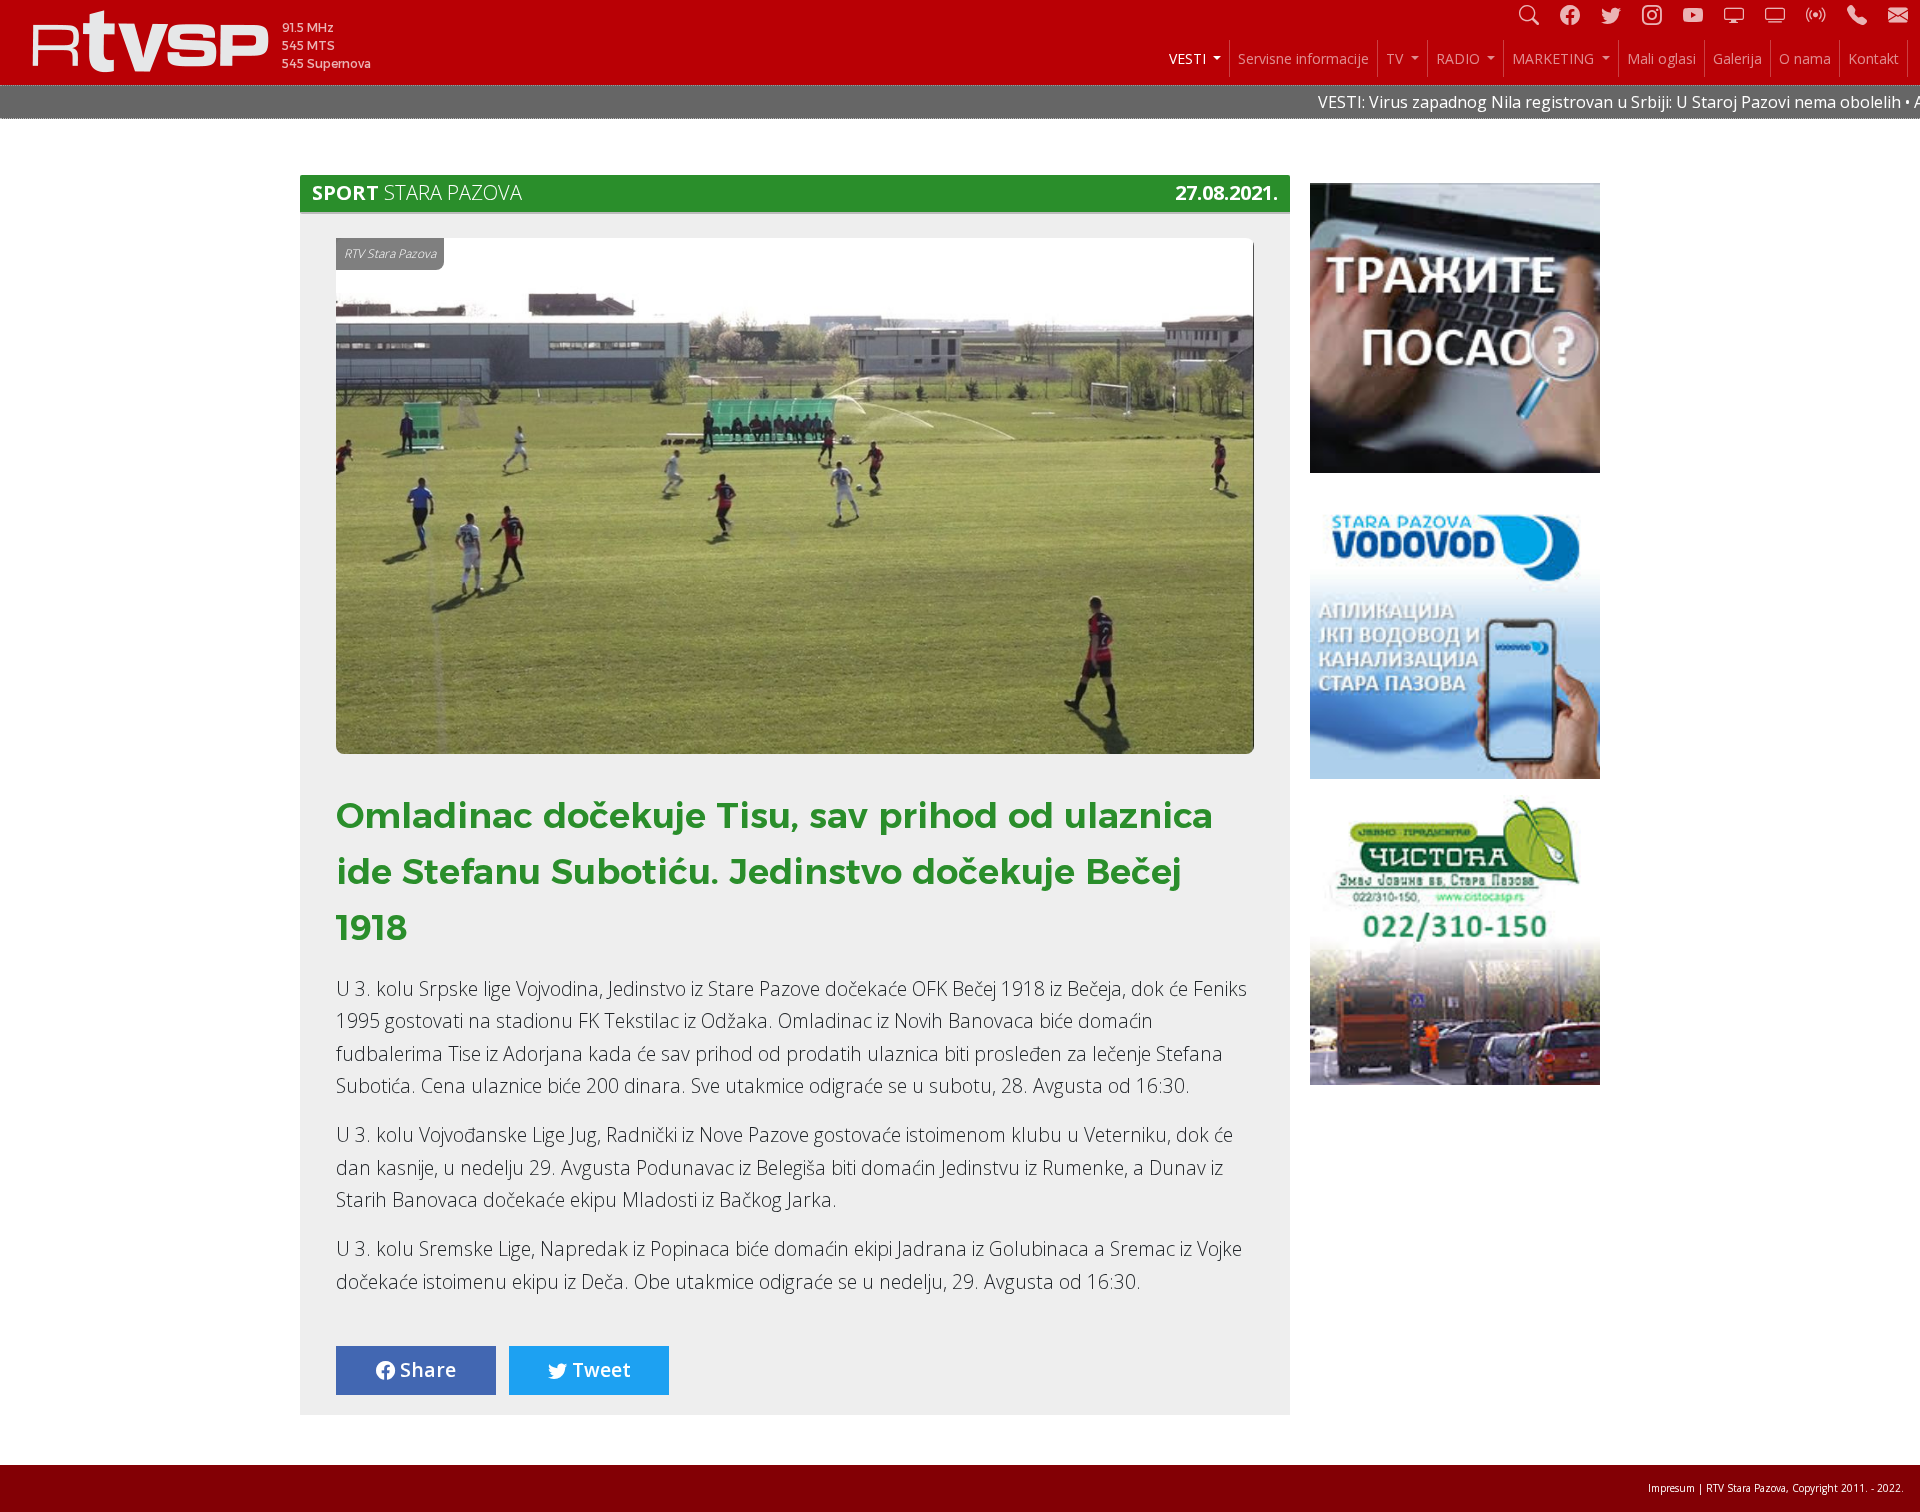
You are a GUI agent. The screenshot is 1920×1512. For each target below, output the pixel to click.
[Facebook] (1578, 14)
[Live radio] (1824, 14)
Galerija (1737, 58)
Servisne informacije (1303, 58)
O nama (1805, 58)
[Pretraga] (1537, 14)
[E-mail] (1898, 14)
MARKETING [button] (1555, 58)
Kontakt (1873, 58)
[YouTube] (1701, 14)
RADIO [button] (1460, 58)
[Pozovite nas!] (1865, 14)
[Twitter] (1619, 14)
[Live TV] (1742, 14)
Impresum (1671, 1488)
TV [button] (1396, 58)
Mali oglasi (1661, 58)
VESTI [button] (1189, 58)
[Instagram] (1660, 14)
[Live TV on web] (1783, 14)
